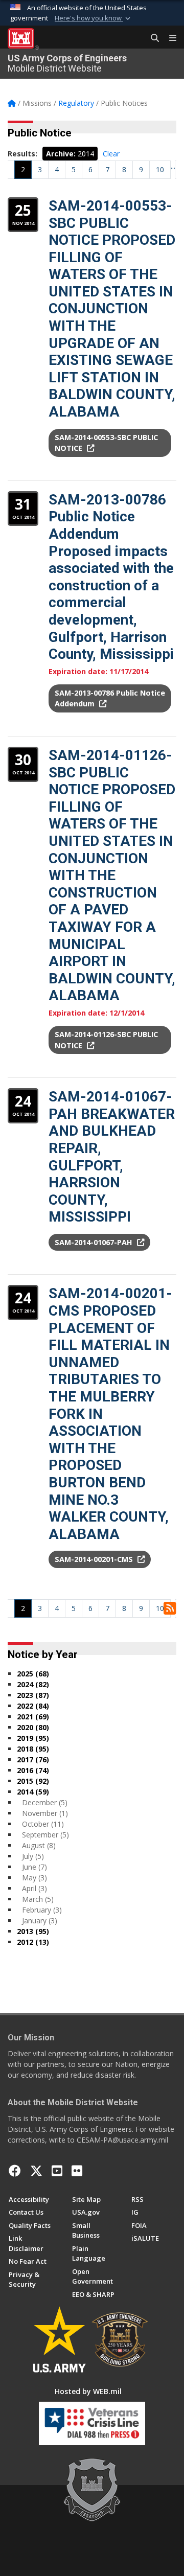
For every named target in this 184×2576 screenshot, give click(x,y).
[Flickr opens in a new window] (77, 2171)
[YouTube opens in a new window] (57, 2171)
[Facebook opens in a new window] (15, 2171)
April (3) (34, 1888)
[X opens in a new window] (36, 2171)
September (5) (45, 1835)
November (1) (45, 1813)
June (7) (34, 1867)
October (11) (43, 1824)
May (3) (34, 1878)
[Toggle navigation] (169, 38)
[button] (94, 18)
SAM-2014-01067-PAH (95, 1242)
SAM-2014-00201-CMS (95, 1559)
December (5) (45, 1802)
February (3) (42, 1910)
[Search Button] (151, 38)
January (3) (40, 1920)
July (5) (33, 1856)
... (173, 166)
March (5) (38, 1899)
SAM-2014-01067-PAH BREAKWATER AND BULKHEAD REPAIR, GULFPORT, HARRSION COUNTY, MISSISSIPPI (112, 1157)
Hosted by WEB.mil (88, 2391)
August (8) (39, 1845)
